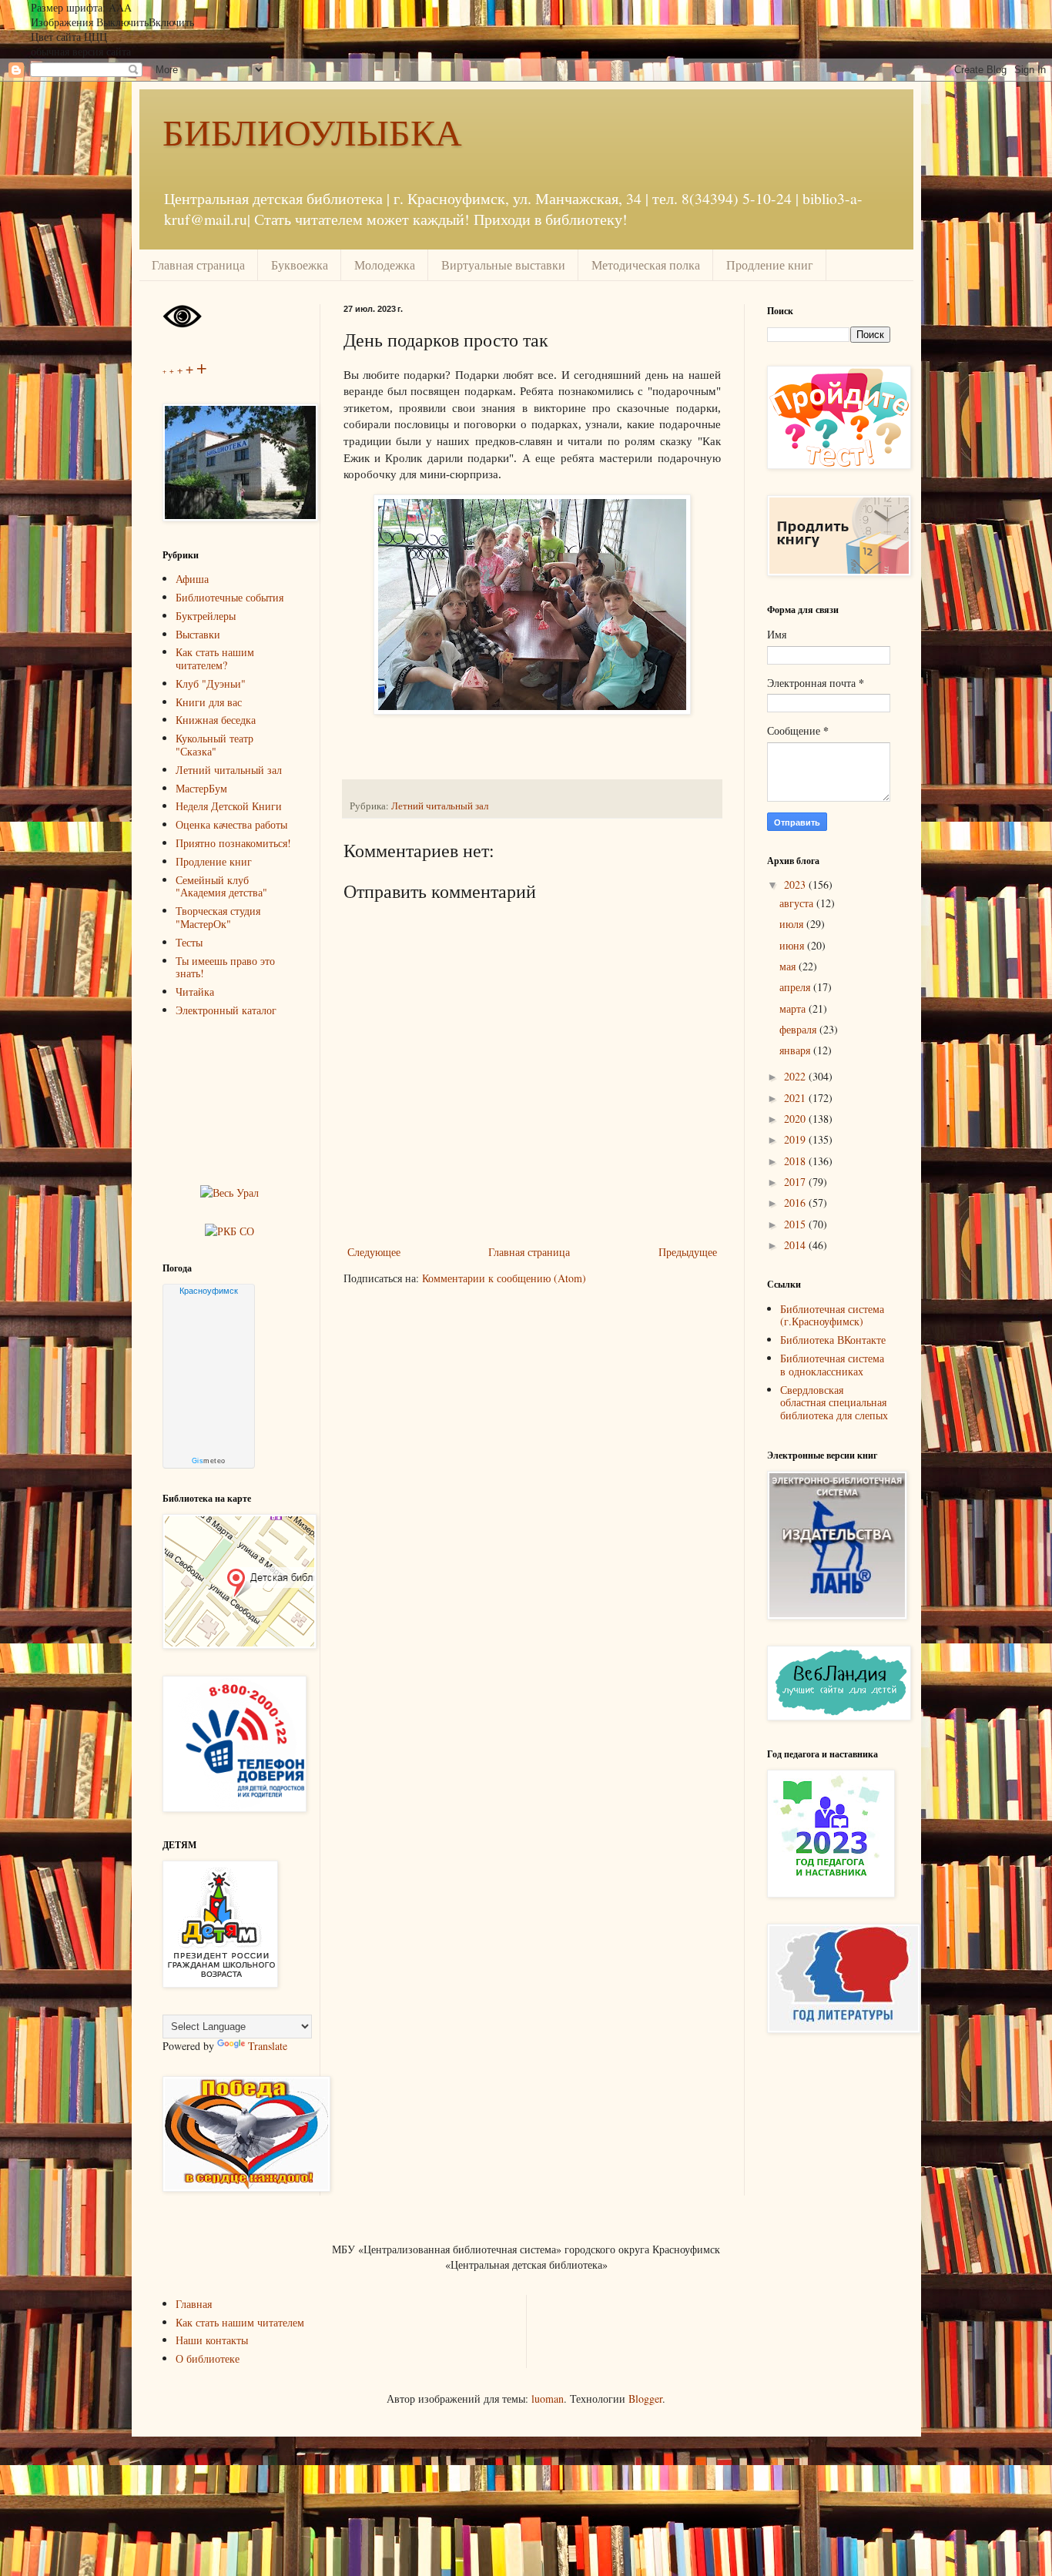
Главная (194, 2304)
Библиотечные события (229, 597)
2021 (796, 1098)
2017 (796, 1182)
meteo (209, 1461)
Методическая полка (646, 265)
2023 (796, 884)
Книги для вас (209, 702)
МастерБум (201, 788)
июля (793, 924)
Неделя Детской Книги (229, 806)
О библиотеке (208, 2358)
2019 (796, 1139)
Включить (171, 22)
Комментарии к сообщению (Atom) (504, 1278)
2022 (796, 1076)
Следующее (374, 1252)
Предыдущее (688, 1252)
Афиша (192, 579)
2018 (796, 1161)
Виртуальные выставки (503, 265)
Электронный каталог (226, 1010)
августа (798, 903)
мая (789, 966)
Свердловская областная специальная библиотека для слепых (834, 1403)
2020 (796, 1119)
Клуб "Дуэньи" (211, 683)
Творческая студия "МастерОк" (218, 917)
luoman (548, 2398)
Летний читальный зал (440, 806)
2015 (796, 1224)
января (796, 1050)
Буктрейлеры (206, 616)
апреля (796, 987)
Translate (268, 2046)
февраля (799, 1029)
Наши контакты (212, 2340)
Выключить (122, 22)
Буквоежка (300, 265)
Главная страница (198, 265)
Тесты (189, 942)
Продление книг (770, 265)
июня (793, 945)
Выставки (198, 634)
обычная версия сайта (81, 51)
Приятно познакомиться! (233, 843)
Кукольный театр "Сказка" (214, 745)
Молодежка (385, 265)
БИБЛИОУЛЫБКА (312, 131)
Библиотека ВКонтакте (833, 1340)
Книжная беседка (216, 720)
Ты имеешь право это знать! (225, 967)
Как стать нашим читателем (240, 2322)
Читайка (195, 992)
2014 (796, 1245)
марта (794, 1008)
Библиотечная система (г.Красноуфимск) (832, 1315)
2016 (796, 1203)
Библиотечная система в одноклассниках (832, 1365)
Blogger (645, 2398)
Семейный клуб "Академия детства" (221, 886)
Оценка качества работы (231, 824)
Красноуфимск (209, 1291)
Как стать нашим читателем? (215, 658)
